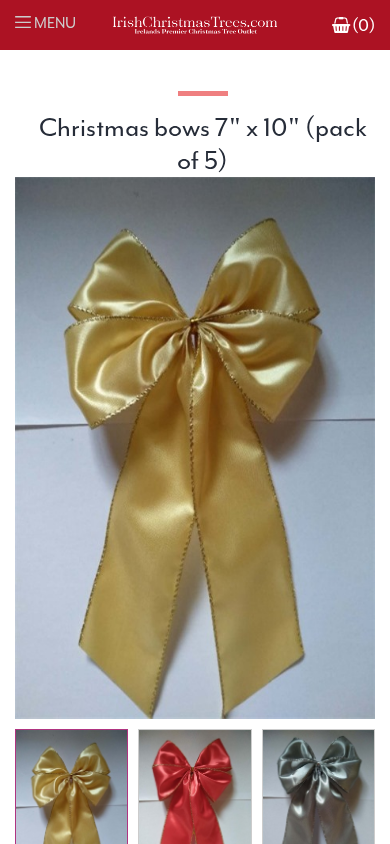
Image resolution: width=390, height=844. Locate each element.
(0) (363, 25)
